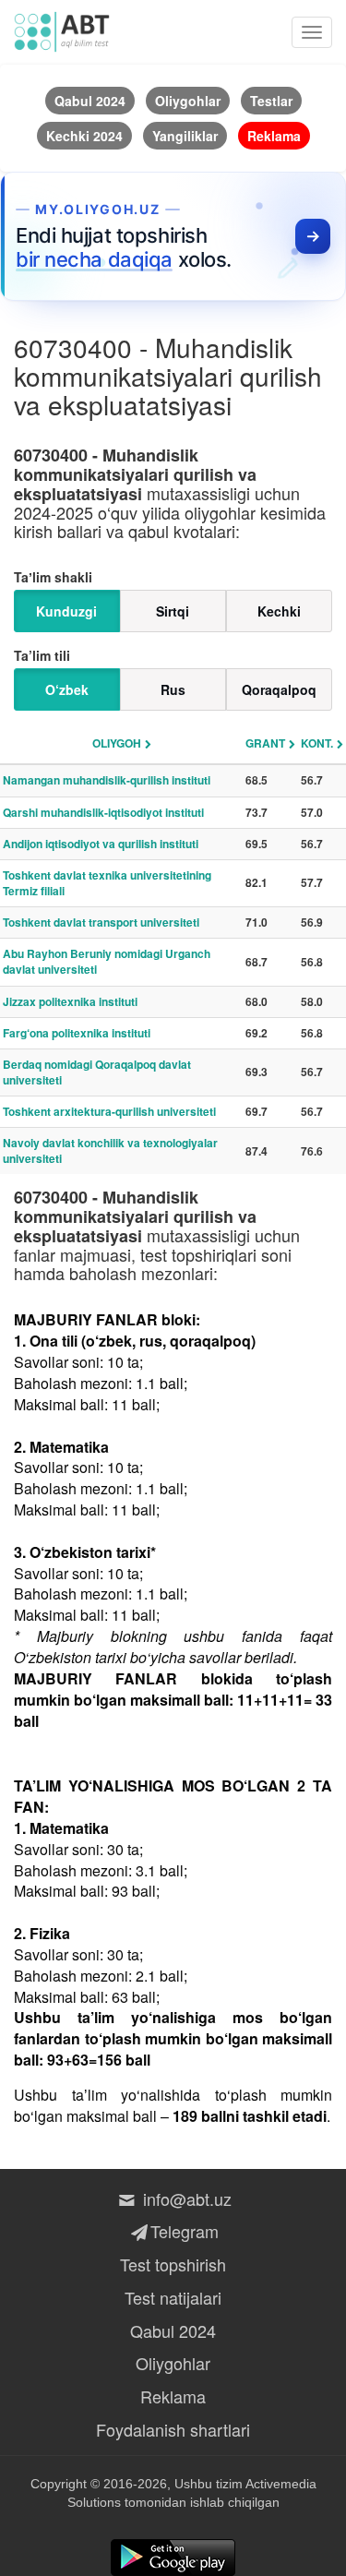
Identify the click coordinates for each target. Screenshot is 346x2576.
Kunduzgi (66, 611)
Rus (173, 689)
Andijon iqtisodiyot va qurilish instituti (101, 844)
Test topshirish (173, 2264)
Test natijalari (173, 2297)
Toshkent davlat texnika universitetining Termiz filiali (107, 883)
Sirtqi (173, 611)
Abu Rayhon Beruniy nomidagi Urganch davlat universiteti (107, 961)
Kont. (317, 743)
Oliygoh (117, 743)
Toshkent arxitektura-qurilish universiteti (109, 1111)
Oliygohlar (173, 2363)
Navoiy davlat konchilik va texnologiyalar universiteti (110, 1150)
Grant (265, 743)
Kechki (279, 611)
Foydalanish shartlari (173, 2429)
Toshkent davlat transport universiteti (101, 922)
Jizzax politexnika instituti (70, 1001)
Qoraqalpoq (279, 689)
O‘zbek (67, 689)
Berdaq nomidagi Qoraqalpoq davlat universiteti (97, 1072)
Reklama (173, 2396)
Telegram (185, 2231)
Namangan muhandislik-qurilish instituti (107, 780)
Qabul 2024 (173, 2330)
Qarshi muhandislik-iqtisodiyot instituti (103, 812)
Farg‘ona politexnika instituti (77, 1033)
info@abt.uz (185, 2199)
